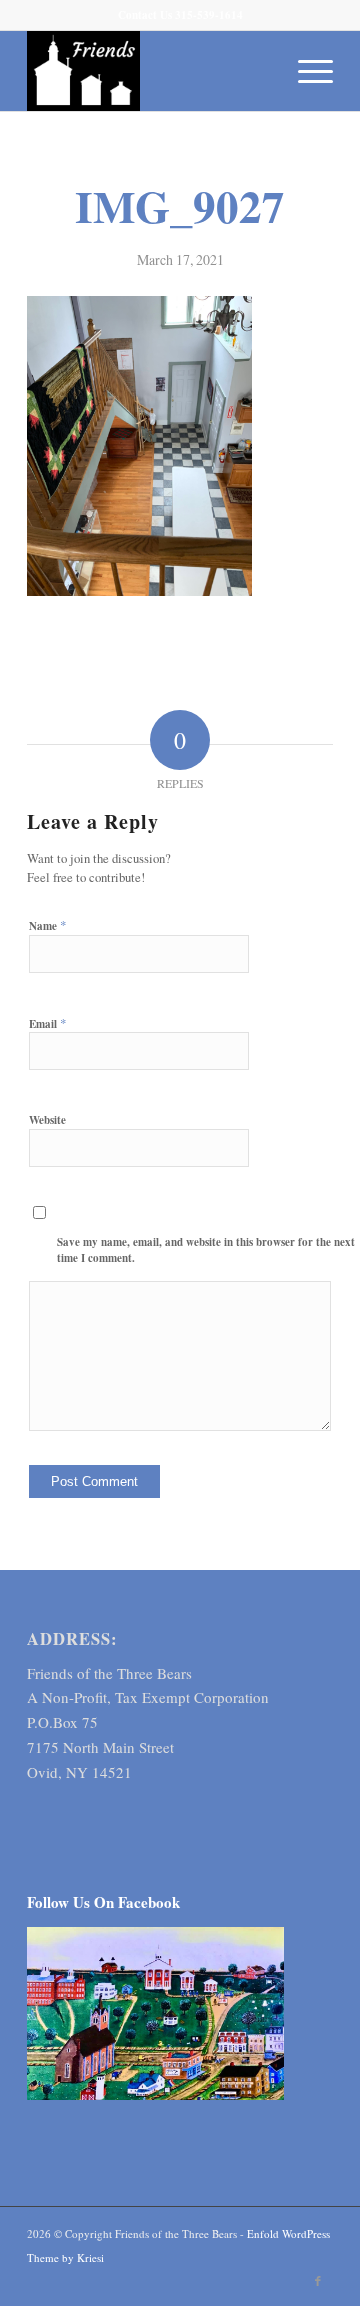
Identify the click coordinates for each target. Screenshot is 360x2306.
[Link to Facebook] (318, 2281)
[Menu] (305, 71)
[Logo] (149, 71)
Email (48, 1023)
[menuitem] (305, 71)
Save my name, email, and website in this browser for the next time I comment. (206, 1250)
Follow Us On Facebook (103, 1902)
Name (48, 925)
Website (47, 1120)
